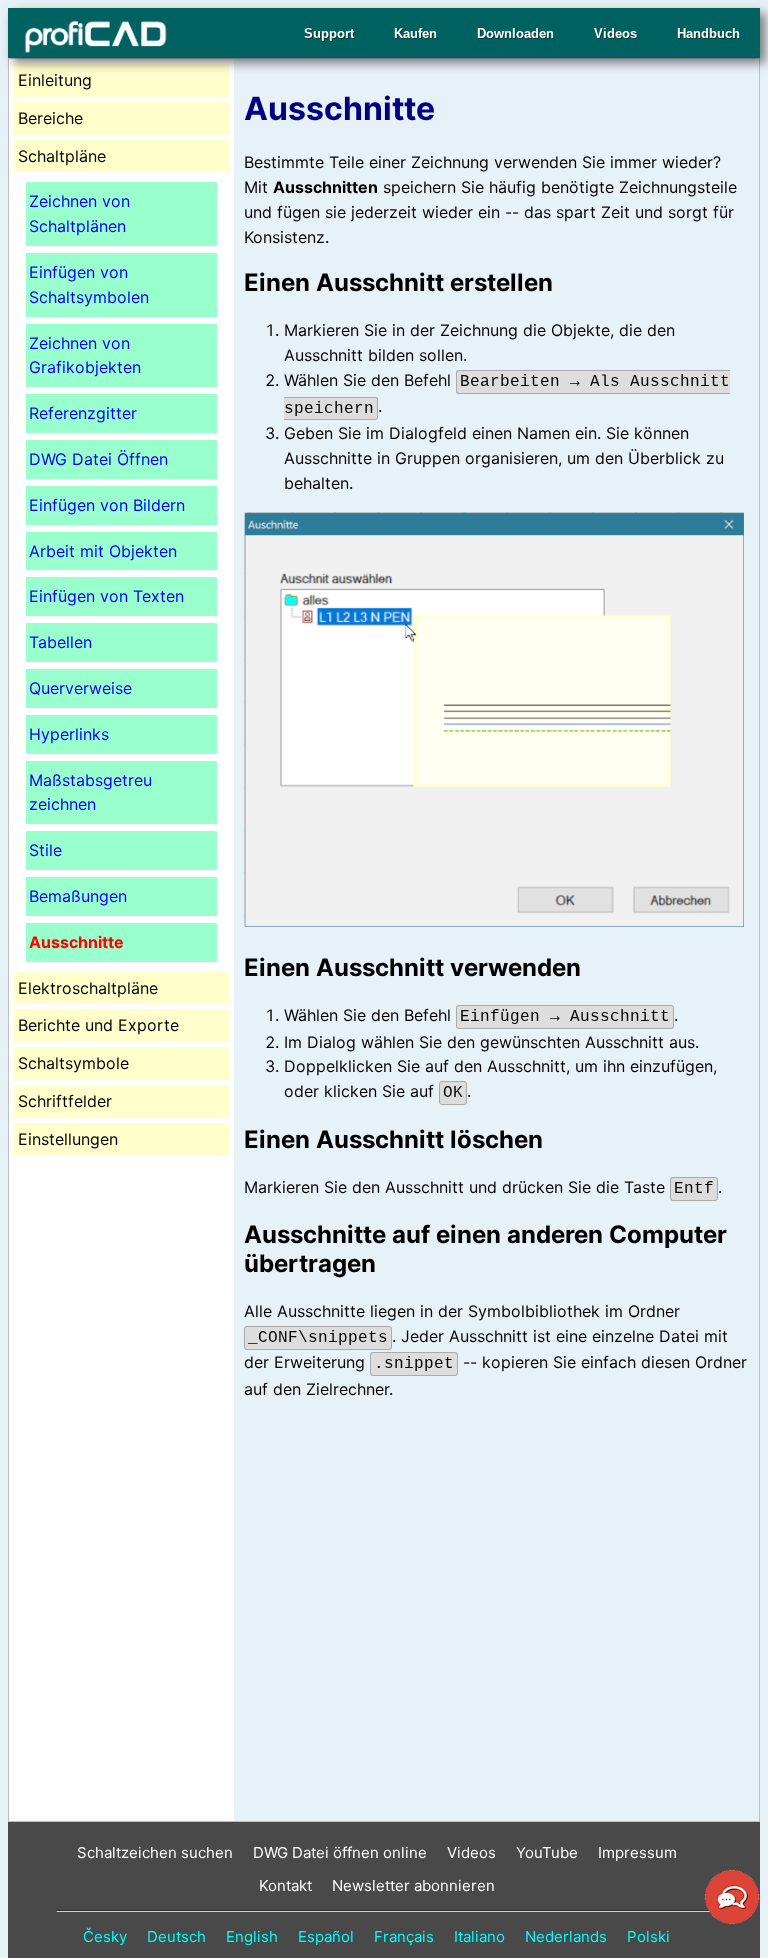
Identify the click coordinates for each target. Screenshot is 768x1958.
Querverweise (80, 688)
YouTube (547, 1852)
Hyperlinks (69, 734)
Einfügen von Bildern (107, 505)
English (252, 1936)
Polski (648, 1936)
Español (326, 1936)
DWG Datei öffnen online (340, 1852)
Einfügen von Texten (106, 596)
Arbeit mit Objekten (103, 551)
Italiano (479, 1936)
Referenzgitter (83, 413)
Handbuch (708, 33)
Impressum (637, 1852)
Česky (105, 1936)
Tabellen (60, 642)
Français (404, 1936)
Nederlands (566, 1936)
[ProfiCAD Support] (732, 1921)
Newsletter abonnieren (413, 1885)
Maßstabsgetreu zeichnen (90, 792)
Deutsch (176, 1936)
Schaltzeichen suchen (155, 1852)
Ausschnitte (76, 942)
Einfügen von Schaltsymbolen (89, 284)
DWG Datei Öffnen (98, 459)
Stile (45, 850)
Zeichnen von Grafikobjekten (85, 355)
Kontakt (285, 1885)
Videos (615, 33)
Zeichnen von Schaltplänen (79, 213)
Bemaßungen (78, 896)
